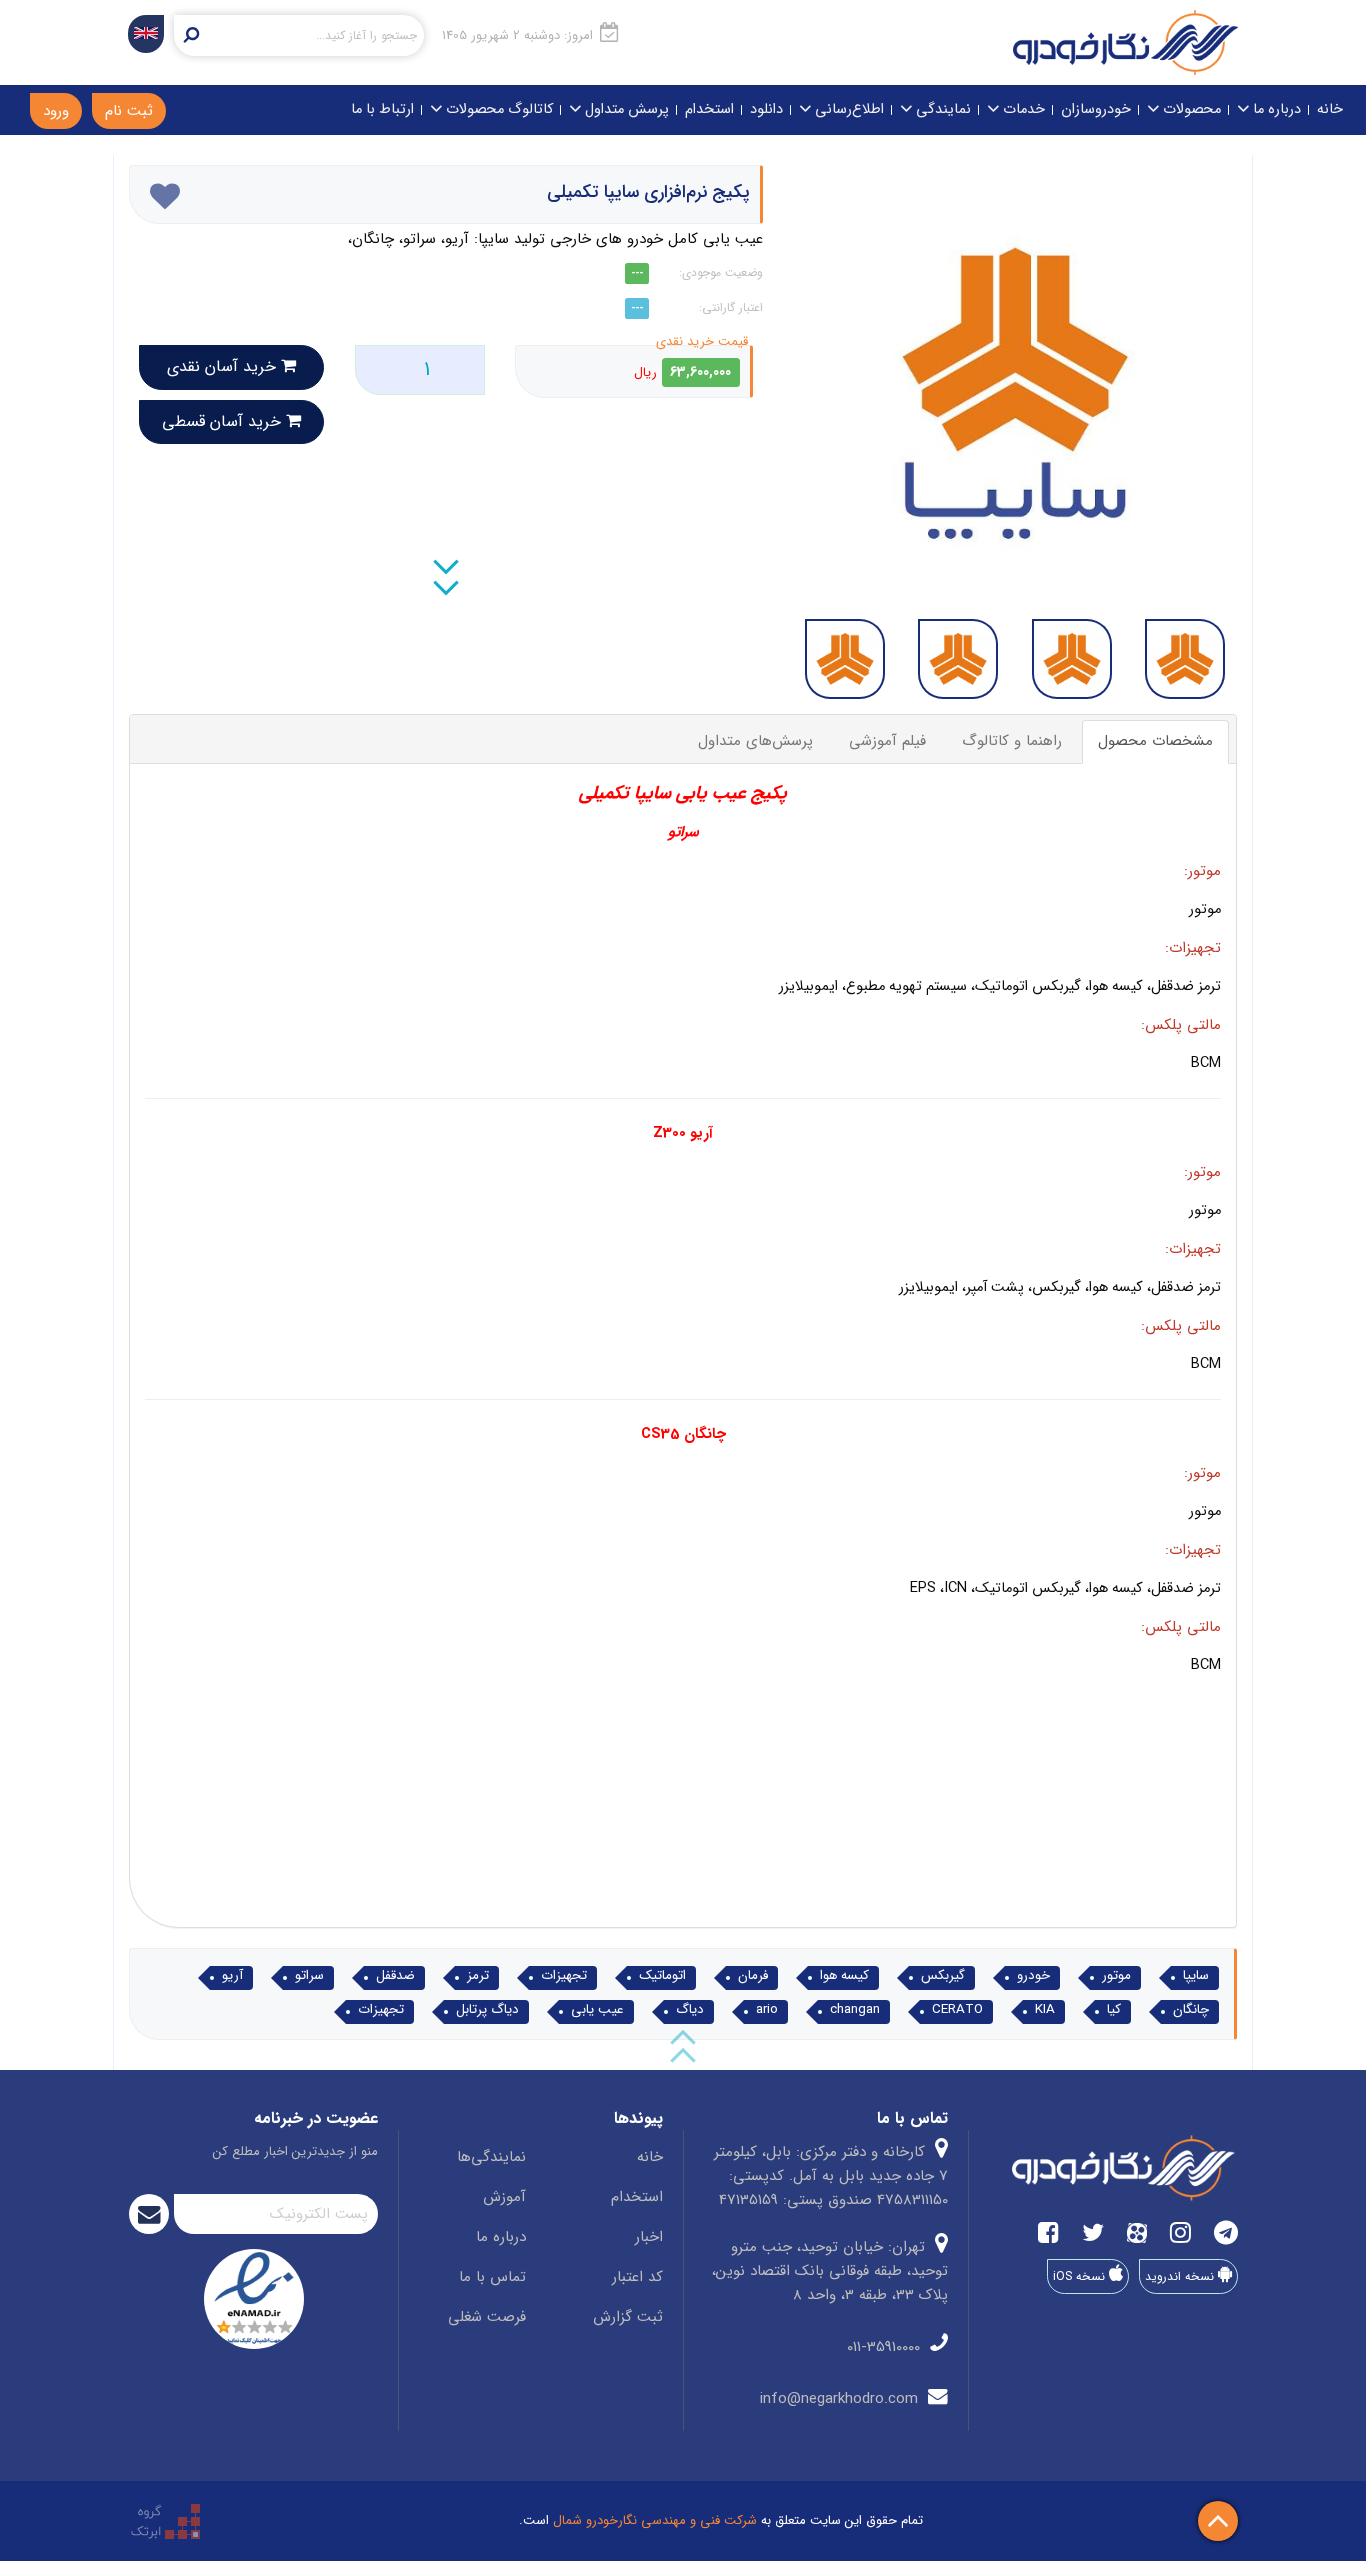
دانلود (766, 109)
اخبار (649, 2237)
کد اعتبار (637, 2277)
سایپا (1196, 1976)
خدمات (1022, 109)
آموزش (504, 2197)
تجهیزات (564, 1976)
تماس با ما (492, 2277)
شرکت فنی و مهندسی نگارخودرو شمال (655, 2520)
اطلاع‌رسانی (847, 109)
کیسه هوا (844, 1976)
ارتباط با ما (382, 109)
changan (855, 2010)
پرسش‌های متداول (755, 741)
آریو (232, 1976)
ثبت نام (129, 111)
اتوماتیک (662, 1976)
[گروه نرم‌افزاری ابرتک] (165, 2520)
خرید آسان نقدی (224, 366)
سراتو (309, 1976)
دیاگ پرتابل (487, 2010)
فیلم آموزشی (887, 741)
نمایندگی (941, 109)
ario (767, 2010)
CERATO (957, 2010)
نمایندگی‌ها (491, 2157)
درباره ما (1275, 109)
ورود (56, 111)
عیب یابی (597, 2010)
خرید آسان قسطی (224, 421)
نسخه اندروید (1181, 2276)
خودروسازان (1096, 109)
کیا (1114, 2010)
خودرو (1033, 1976)
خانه (1330, 109)
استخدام (709, 109)
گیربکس (943, 1976)
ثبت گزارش (628, 2317)
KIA (1045, 2010)
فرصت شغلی (487, 2317)
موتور (1116, 1976)
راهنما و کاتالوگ (1012, 741)
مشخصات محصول (1155, 741)
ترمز (478, 1976)
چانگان (1191, 2010)
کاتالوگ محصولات (497, 109)
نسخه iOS (1081, 2276)
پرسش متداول (625, 109)
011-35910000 (886, 2347)
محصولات (1190, 109)
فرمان (753, 1976)
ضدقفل (395, 1976)
